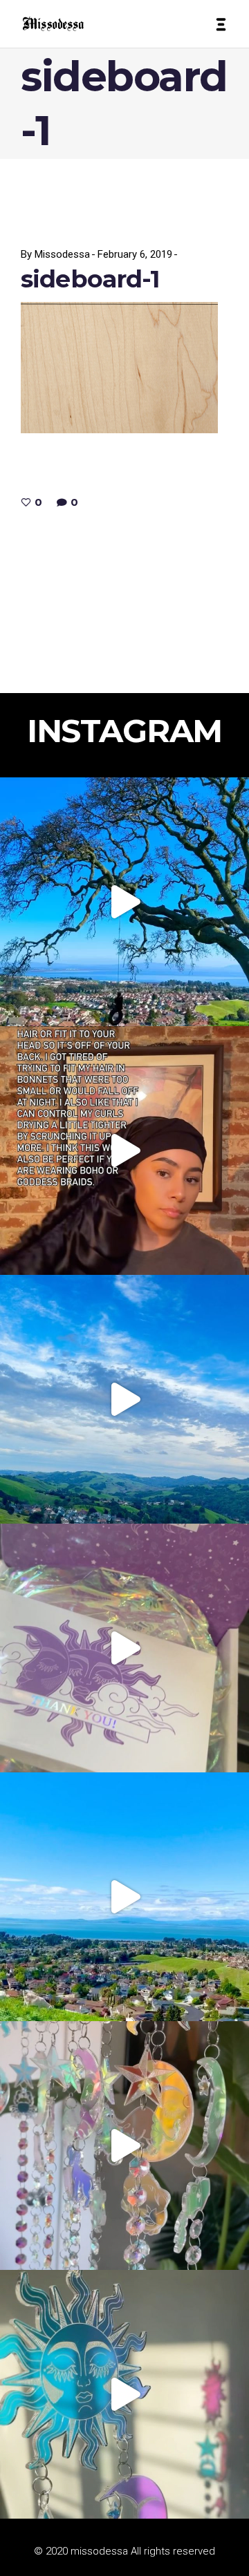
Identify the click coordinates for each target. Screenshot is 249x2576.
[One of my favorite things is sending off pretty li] (124, 1648)
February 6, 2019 (135, 254)
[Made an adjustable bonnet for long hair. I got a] (124, 1150)
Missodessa (62, 254)
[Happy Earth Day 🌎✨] (124, 902)
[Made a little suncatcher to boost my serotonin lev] (124, 2394)
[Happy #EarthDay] (124, 1897)
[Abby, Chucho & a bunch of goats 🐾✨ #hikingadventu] (124, 1399)
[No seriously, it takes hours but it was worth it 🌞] (124, 2146)
